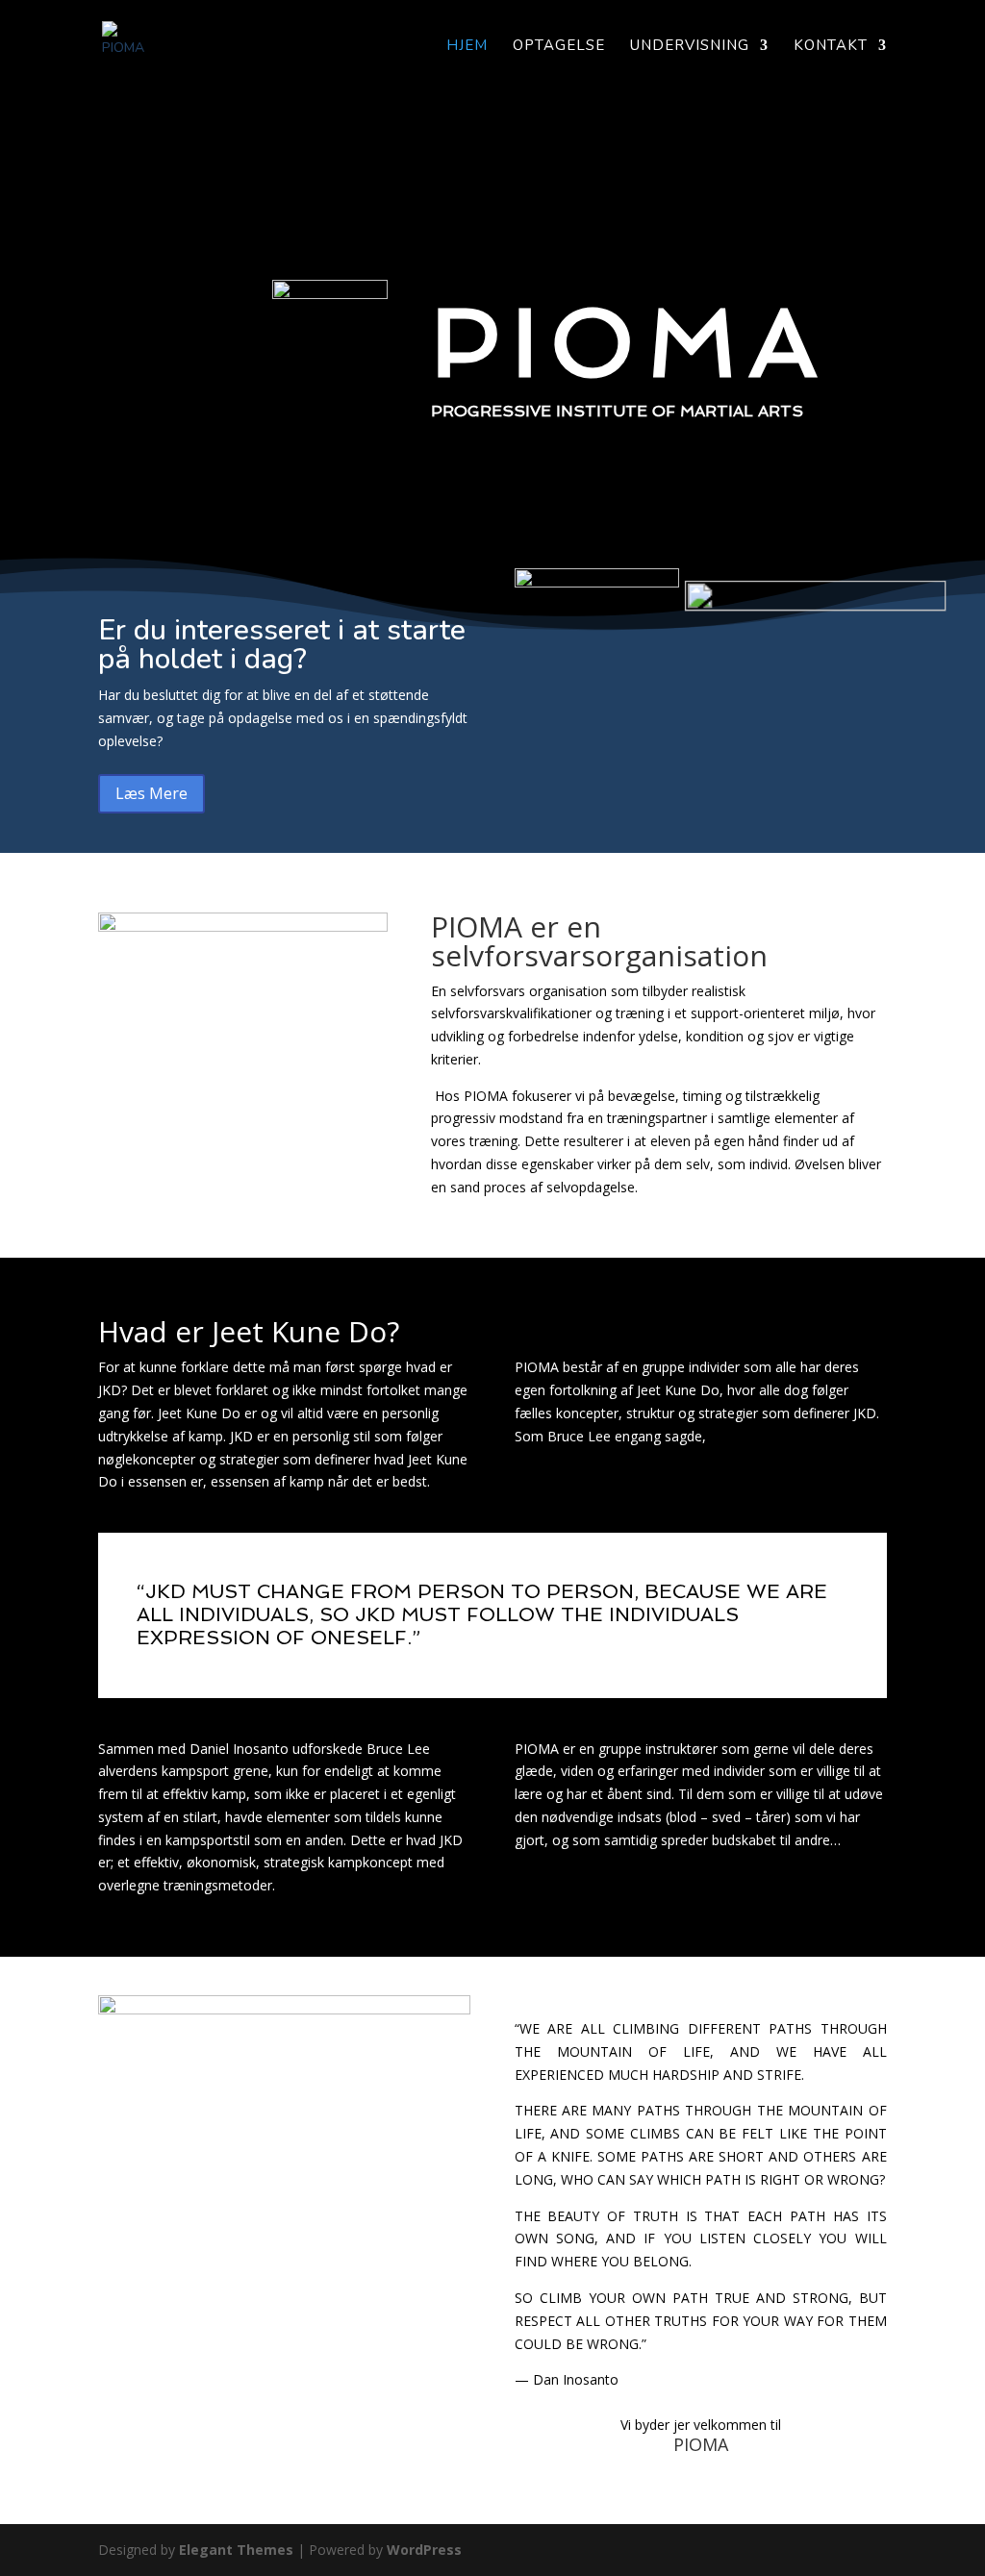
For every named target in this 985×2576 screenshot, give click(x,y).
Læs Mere (152, 793)
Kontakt (831, 47)
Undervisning (690, 47)
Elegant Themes (236, 2550)
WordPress (424, 2550)
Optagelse (559, 47)
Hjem (467, 47)
